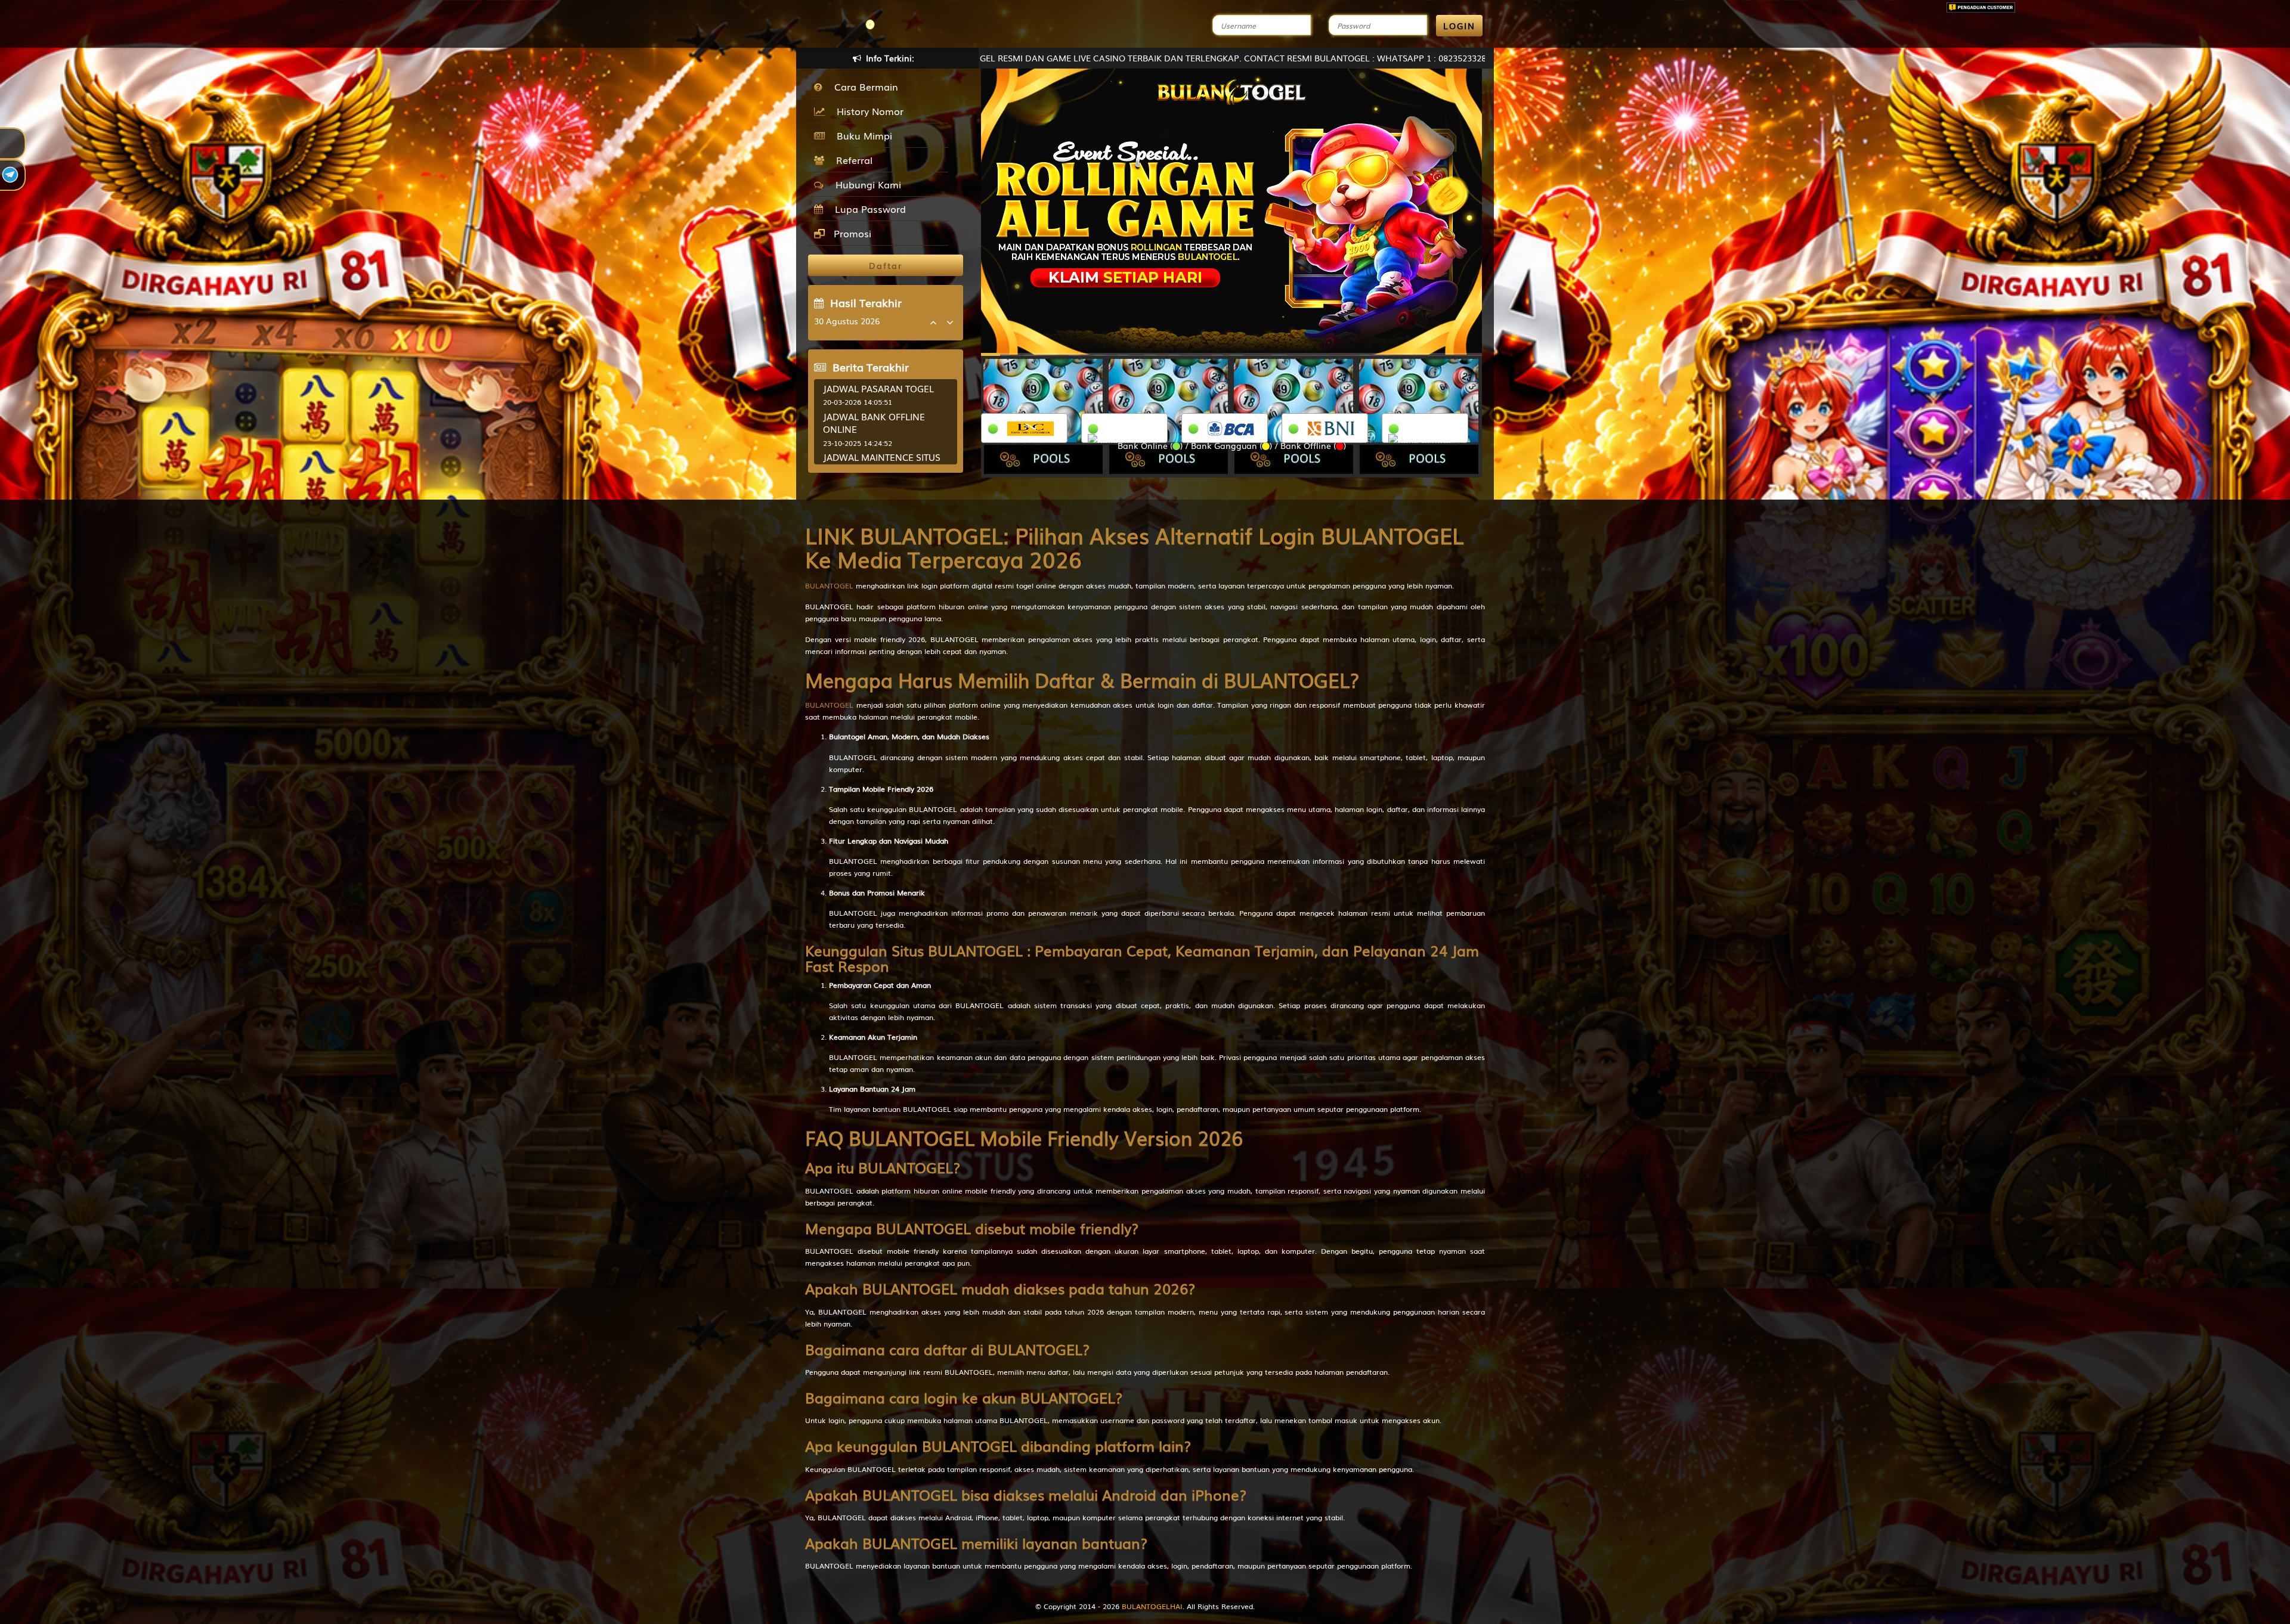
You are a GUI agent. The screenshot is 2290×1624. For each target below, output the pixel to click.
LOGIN (1459, 26)
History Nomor (867, 111)
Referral (851, 160)
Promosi (851, 233)
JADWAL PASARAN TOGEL (878, 388)
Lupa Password (867, 209)
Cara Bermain (863, 86)
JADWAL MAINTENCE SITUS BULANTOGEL (882, 463)
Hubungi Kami (865, 184)
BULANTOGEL (829, 585)
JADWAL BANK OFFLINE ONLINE (874, 422)
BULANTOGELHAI (1152, 1606)
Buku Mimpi (861, 135)
